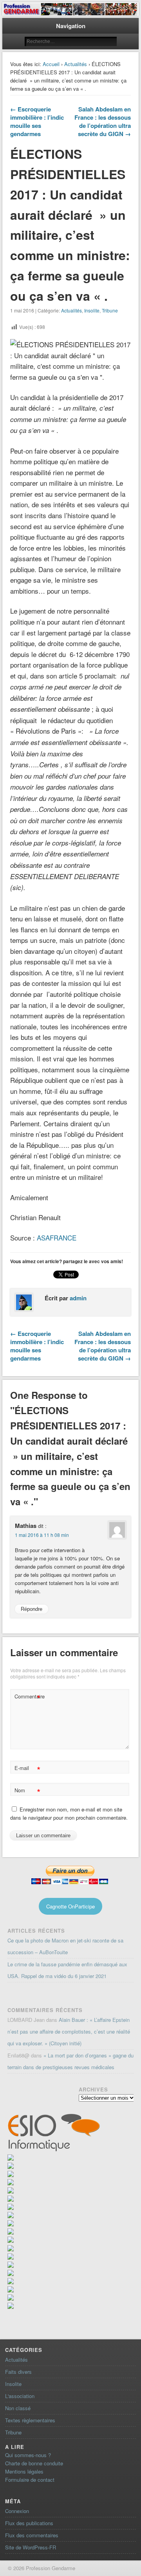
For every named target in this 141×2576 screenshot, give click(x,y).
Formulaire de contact (30, 2480)
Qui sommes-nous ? (28, 2455)
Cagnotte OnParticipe (70, 1906)
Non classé (18, 2408)
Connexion (17, 2511)
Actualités (76, 64)
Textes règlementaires (30, 2420)
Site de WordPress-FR (31, 2547)
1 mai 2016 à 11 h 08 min (42, 1535)
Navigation (71, 26)
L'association (20, 2396)
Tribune (110, 310)
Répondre (32, 1609)
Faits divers (18, 2372)
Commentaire (28, 1697)
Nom (27, 1791)
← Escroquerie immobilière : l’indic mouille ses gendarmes (37, 121)
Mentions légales (24, 2471)
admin (78, 1298)
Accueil (51, 64)
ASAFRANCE (57, 1238)
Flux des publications (29, 2523)
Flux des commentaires (32, 2535)
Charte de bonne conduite (34, 2463)
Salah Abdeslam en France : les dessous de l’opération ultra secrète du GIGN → (103, 121)
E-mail (27, 1769)
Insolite (92, 310)
